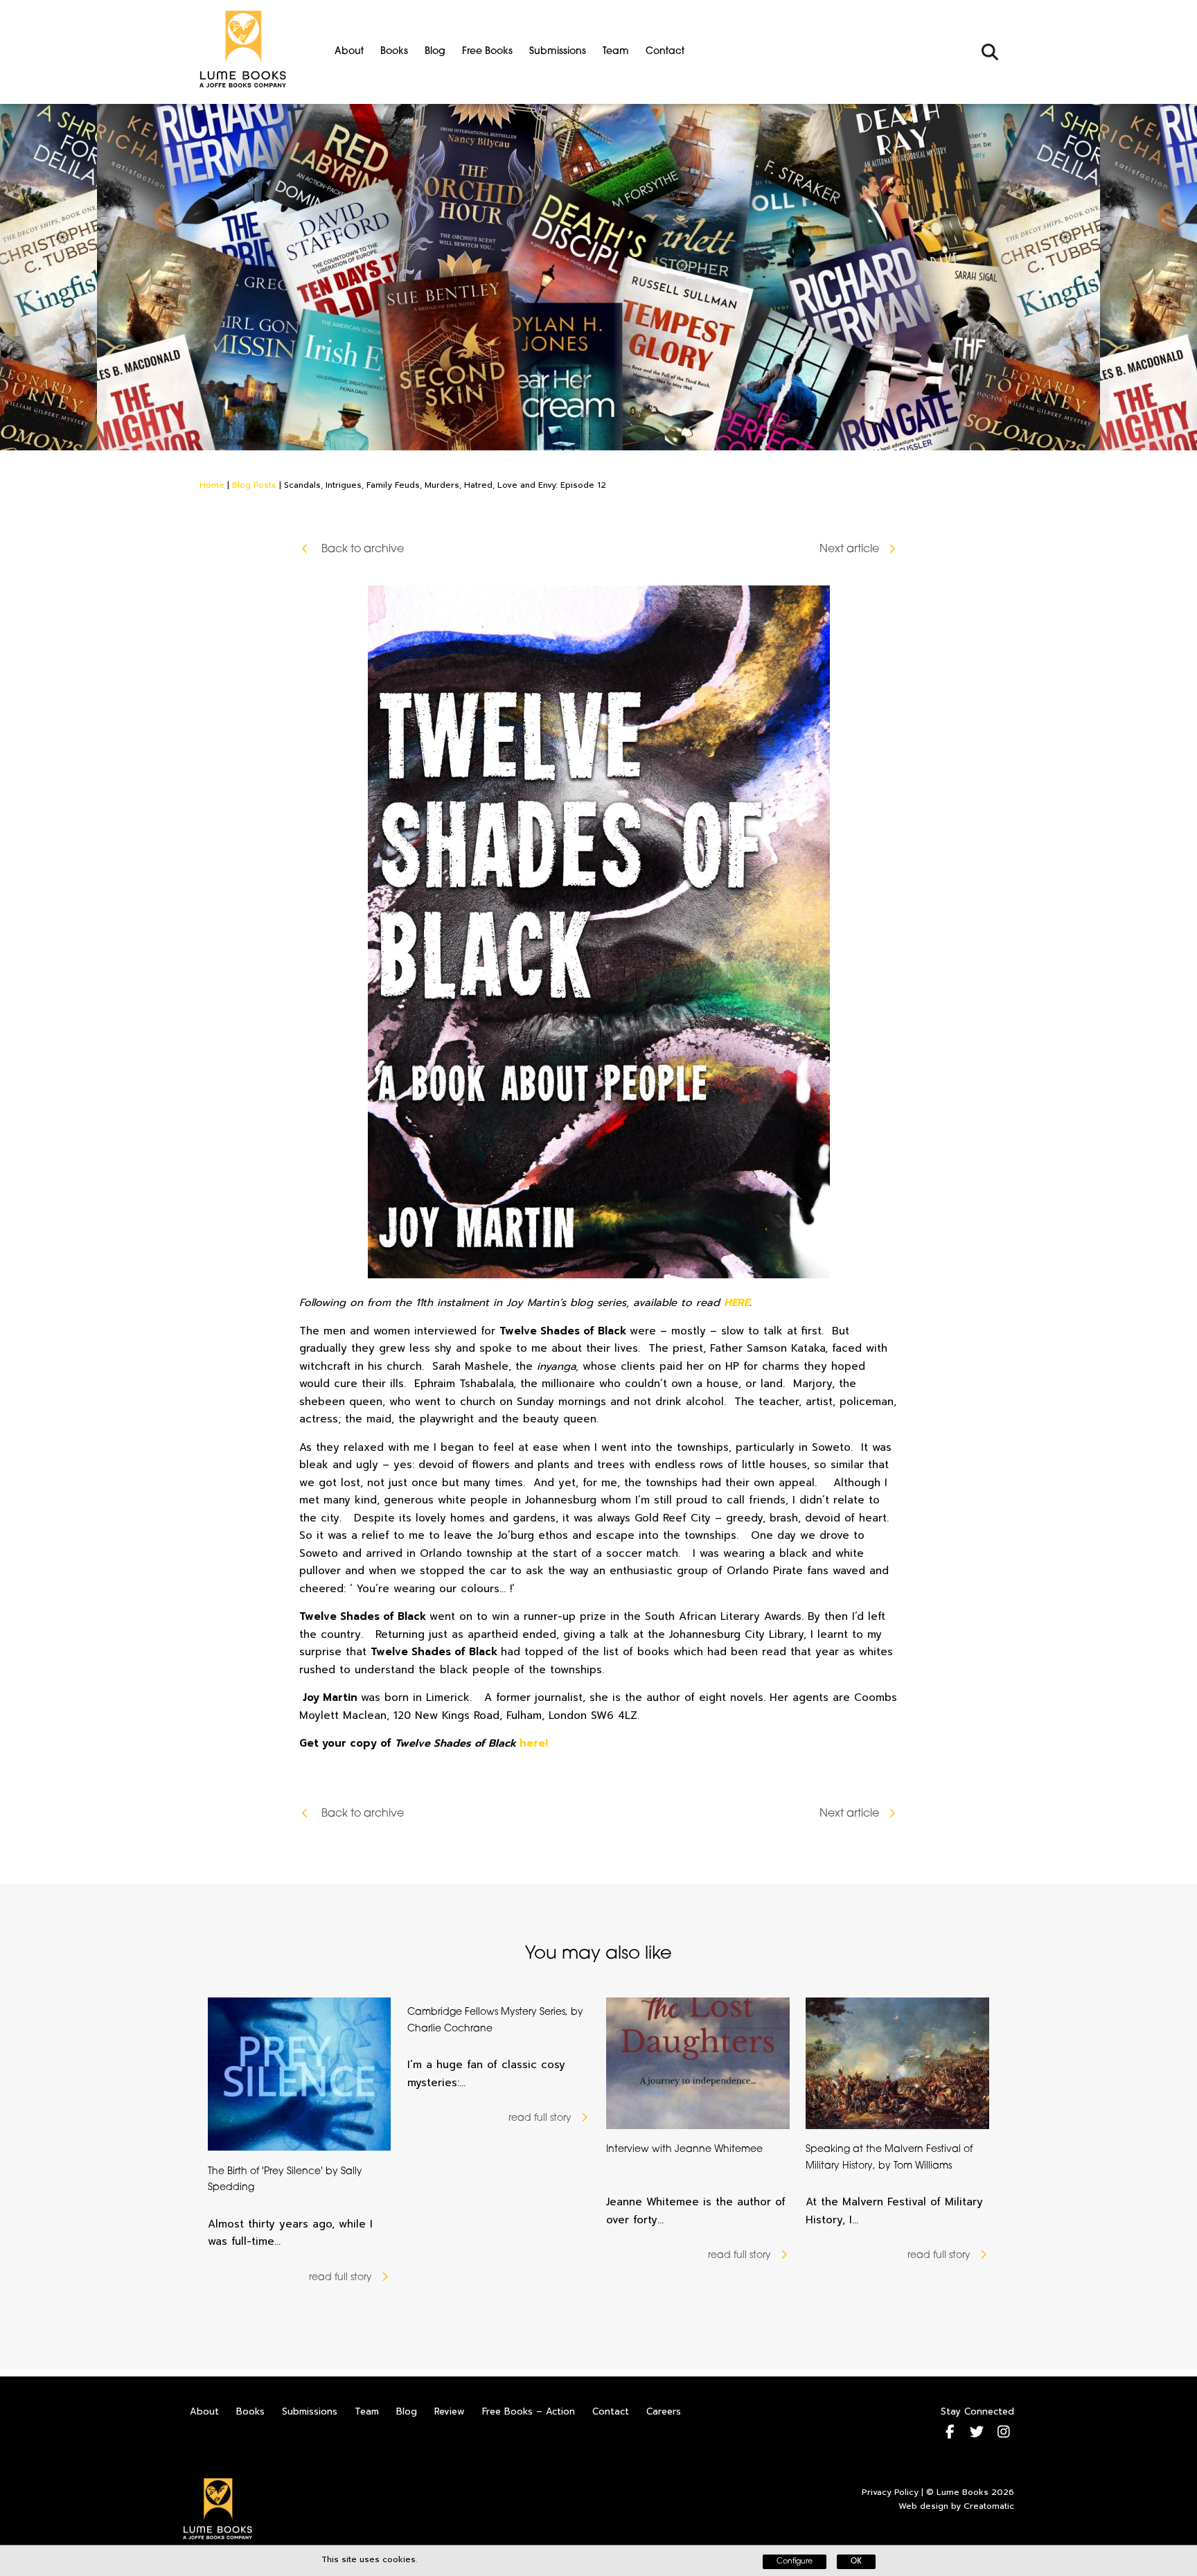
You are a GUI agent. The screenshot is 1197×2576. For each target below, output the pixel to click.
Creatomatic (989, 2506)
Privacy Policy (890, 2492)
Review (450, 2411)
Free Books (487, 52)
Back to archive (361, 549)
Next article (849, 549)
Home (212, 485)
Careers (664, 2411)
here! (534, 1743)
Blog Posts (254, 485)
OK (856, 2562)
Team (616, 52)
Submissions (558, 52)
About (349, 52)
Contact (665, 52)
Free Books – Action (529, 2411)
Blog (435, 52)
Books (394, 52)
